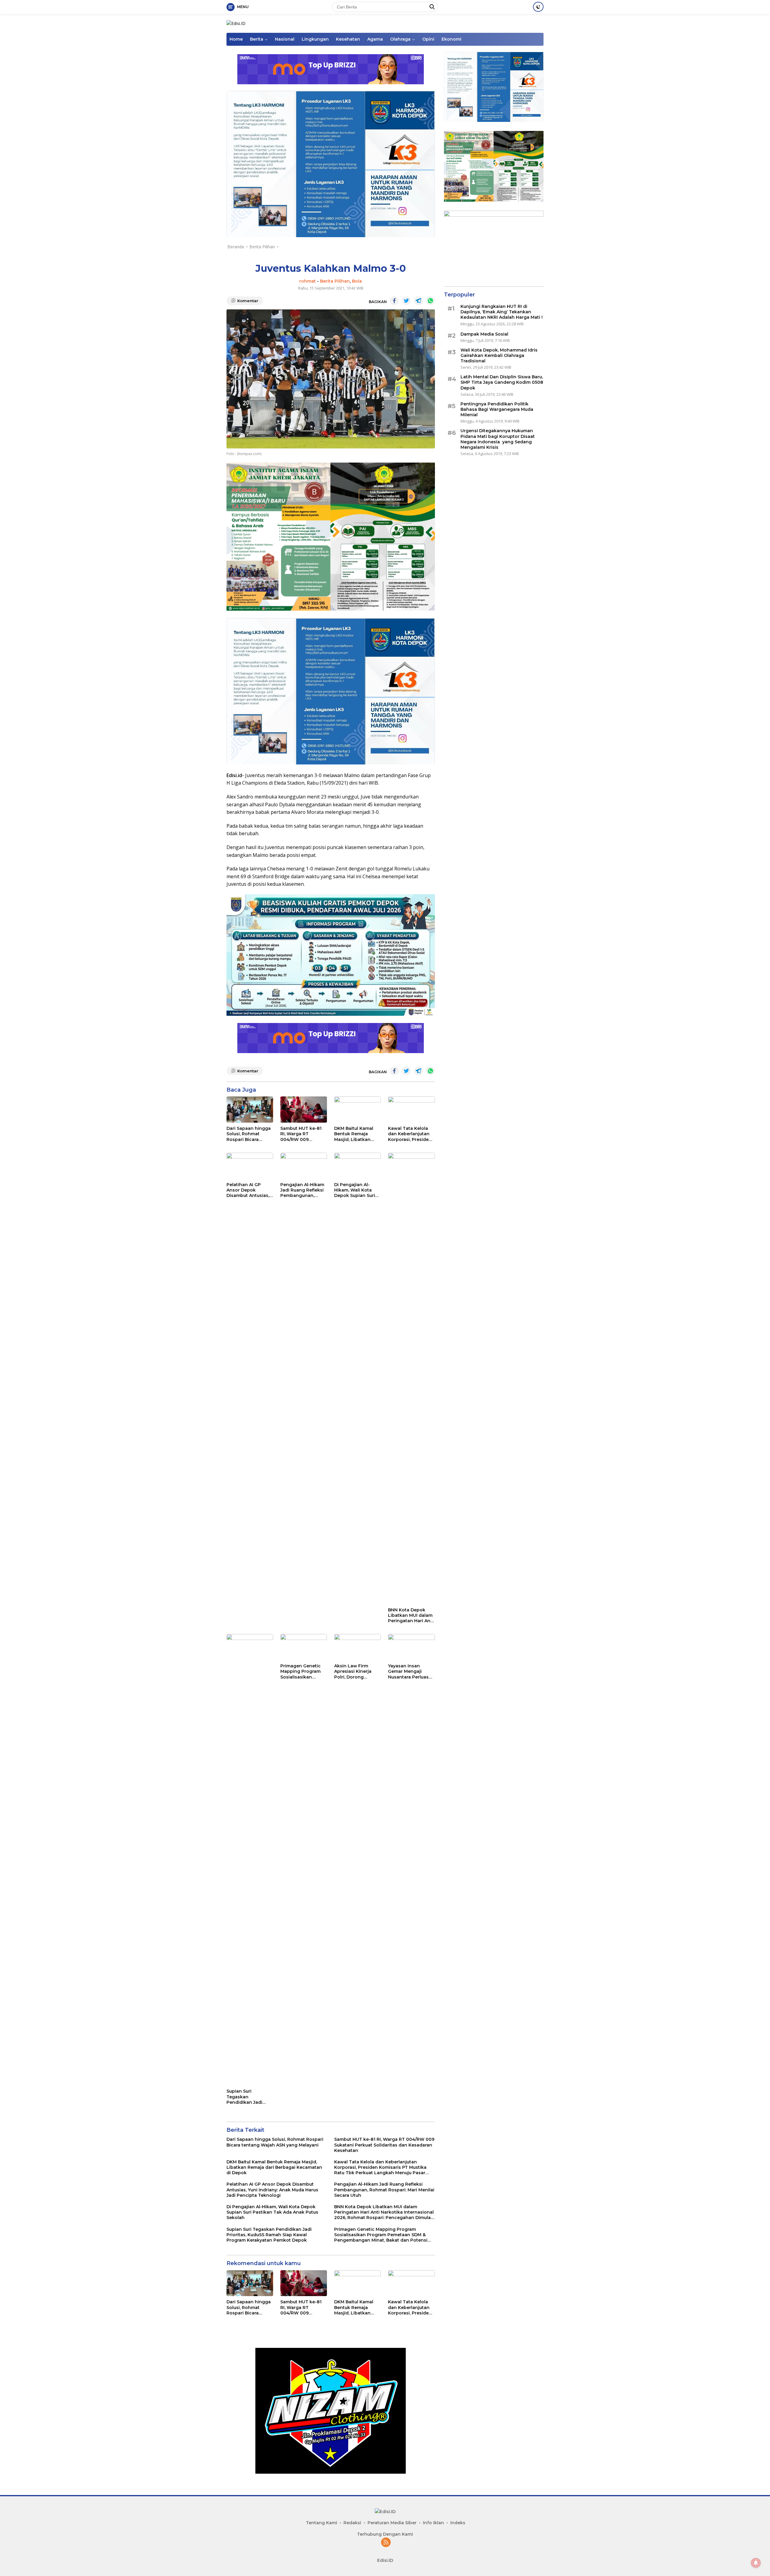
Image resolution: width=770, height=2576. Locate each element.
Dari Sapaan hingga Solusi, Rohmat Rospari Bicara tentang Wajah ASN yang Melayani (249, 1134)
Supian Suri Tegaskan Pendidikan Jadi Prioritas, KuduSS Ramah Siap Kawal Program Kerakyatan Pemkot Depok (249, 2097)
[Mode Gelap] (538, 7)
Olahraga (400, 39)
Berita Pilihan (335, 281)
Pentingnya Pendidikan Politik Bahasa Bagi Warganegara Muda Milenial (497, 409)
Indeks (458, 2523)
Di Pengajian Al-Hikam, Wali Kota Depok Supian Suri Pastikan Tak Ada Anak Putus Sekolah (356, 1190)
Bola (357, 281)
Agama (375, 39)
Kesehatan (348, 39)
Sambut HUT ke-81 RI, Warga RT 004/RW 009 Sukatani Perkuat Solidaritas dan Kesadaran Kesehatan (301, 1134)
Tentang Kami (322, 2523)
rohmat (308, 281)
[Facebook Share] (394, 301)
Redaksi (352, 2523)
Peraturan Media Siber (392, 2523)
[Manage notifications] (756, 2563)
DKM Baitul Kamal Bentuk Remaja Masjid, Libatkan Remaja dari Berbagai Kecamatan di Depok (354, 1134)
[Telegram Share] (418, 301)
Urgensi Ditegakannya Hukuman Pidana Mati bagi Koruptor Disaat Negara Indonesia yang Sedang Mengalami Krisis (498, 439)
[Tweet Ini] (406, 301)
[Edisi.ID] (236, 23)
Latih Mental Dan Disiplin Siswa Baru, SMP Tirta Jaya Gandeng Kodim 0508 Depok (502, 382)
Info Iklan (433, 2523)
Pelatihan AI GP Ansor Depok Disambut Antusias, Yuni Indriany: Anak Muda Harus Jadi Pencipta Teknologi (248, 1190)
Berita (257, 39)
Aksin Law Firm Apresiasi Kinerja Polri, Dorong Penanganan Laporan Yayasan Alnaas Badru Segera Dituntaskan (357, 1671)
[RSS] (386, 2543)
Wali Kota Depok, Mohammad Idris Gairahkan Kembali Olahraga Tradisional (499, 355)
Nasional (285, 39)
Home (236, 39)
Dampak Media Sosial (484, 334)
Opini (428, 39)
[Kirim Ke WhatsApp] (430, 301)
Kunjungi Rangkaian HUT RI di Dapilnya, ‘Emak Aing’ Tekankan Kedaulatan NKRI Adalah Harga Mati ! (502, 312)
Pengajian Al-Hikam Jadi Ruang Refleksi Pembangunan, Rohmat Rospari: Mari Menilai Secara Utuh (302, 1190)
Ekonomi (451, 39)
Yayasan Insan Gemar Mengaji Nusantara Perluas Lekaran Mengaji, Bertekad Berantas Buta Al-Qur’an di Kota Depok (409, 1671)
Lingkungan (315, 39)
